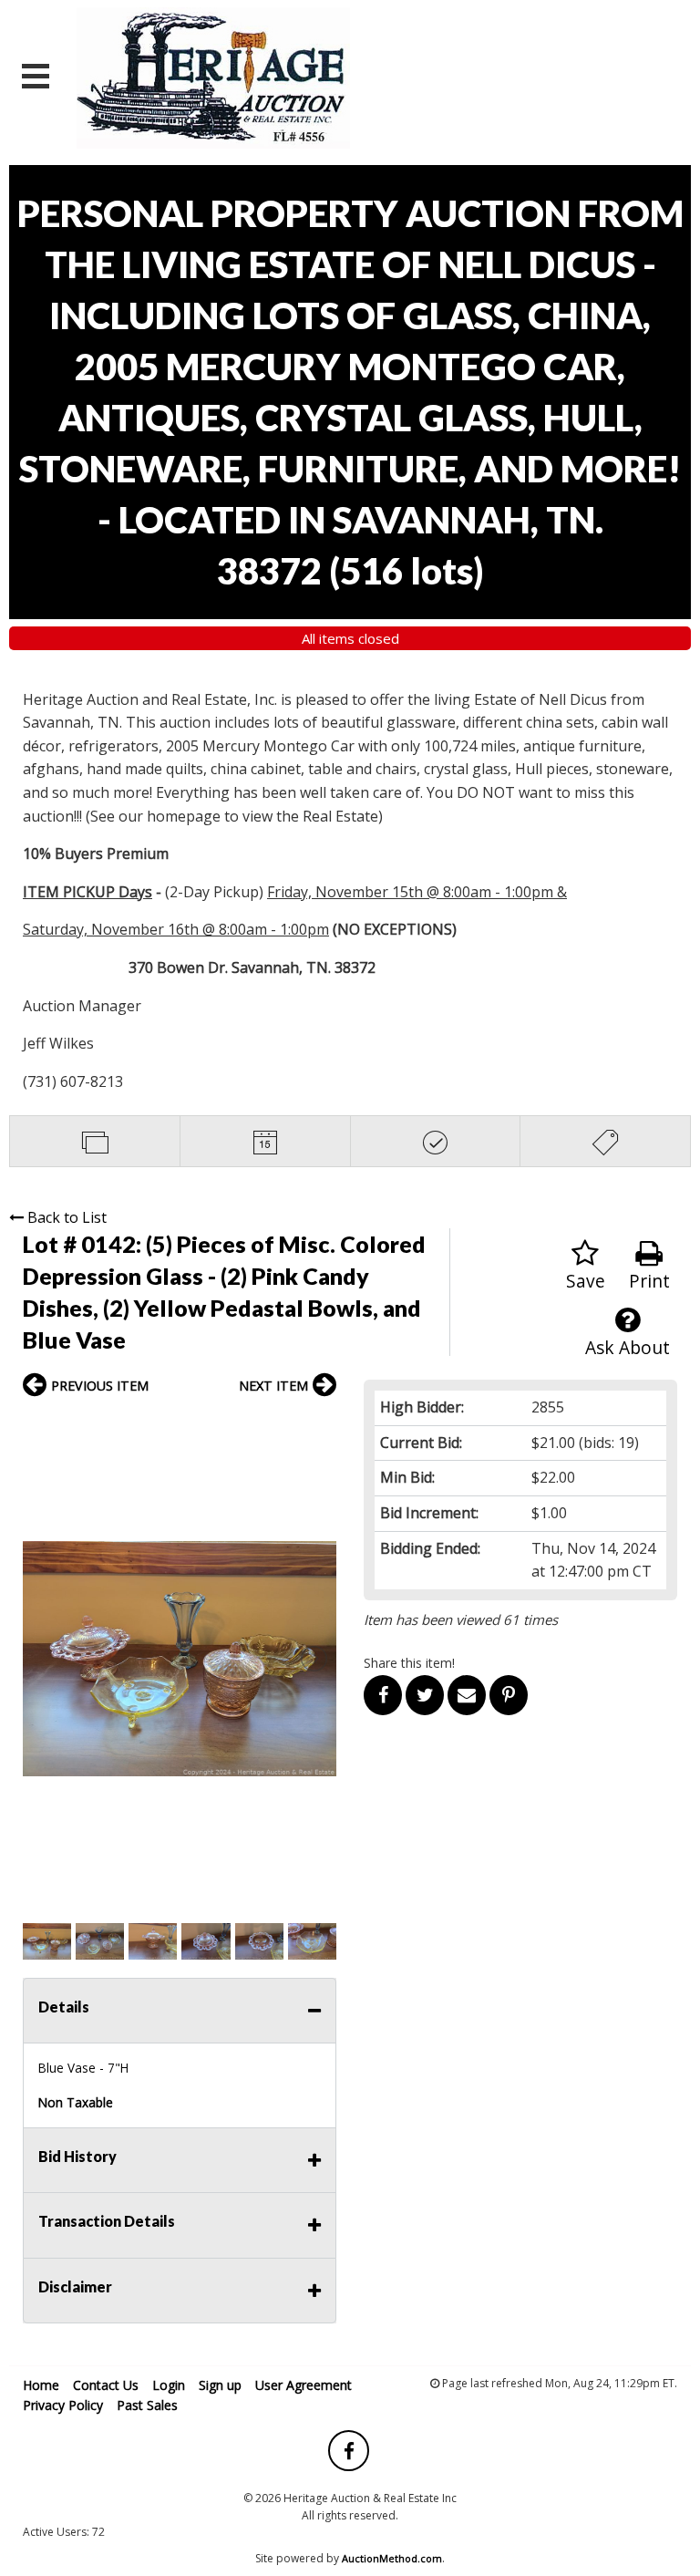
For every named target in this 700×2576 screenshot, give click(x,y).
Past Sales (147, 2405)
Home (41, 2385)
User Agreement (304, 2385)
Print (649, 1281)
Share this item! (409, 1663)
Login (169, 2385)
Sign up (220, 2385)
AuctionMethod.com (392, 2558)
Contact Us (106, 2385)
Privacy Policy (63, 2405)
